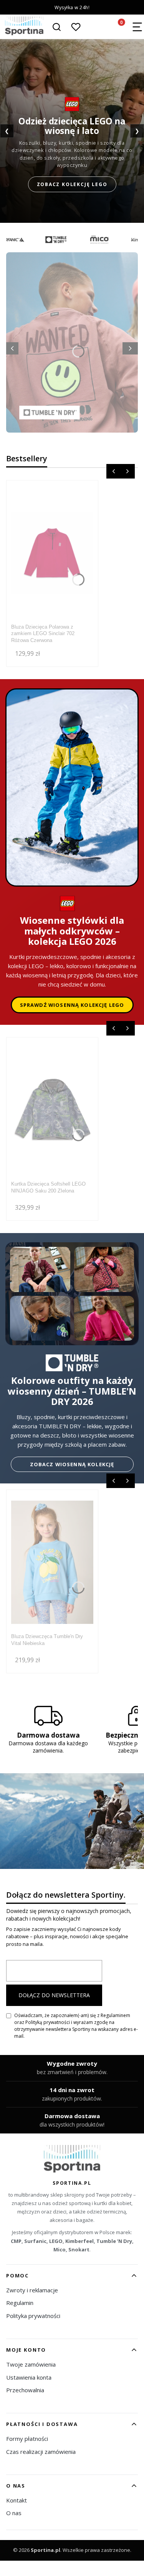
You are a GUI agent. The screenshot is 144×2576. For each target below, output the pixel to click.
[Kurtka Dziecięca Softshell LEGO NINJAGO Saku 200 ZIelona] (52, 1110)
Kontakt (17, 2500)
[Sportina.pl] (72, 2159)
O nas (14, 2513)
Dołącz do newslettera (54, 1995)
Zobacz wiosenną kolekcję (72, 1464)
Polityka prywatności (33, 2316)
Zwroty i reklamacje (32, 2290)
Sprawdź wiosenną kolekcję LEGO (72, 1005)
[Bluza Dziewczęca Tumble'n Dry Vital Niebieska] (52, 1562)
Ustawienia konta (29, 2377)
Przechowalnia (25, 2390)
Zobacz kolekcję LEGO (72, 184)
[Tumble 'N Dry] (46, 240)
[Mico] (89, 240)
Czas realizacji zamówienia (41, 2452)
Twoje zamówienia (31, 2364)
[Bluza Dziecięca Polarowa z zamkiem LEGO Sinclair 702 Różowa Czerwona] (52, 553)
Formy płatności (27, 2439)
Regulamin (20, 2303)
